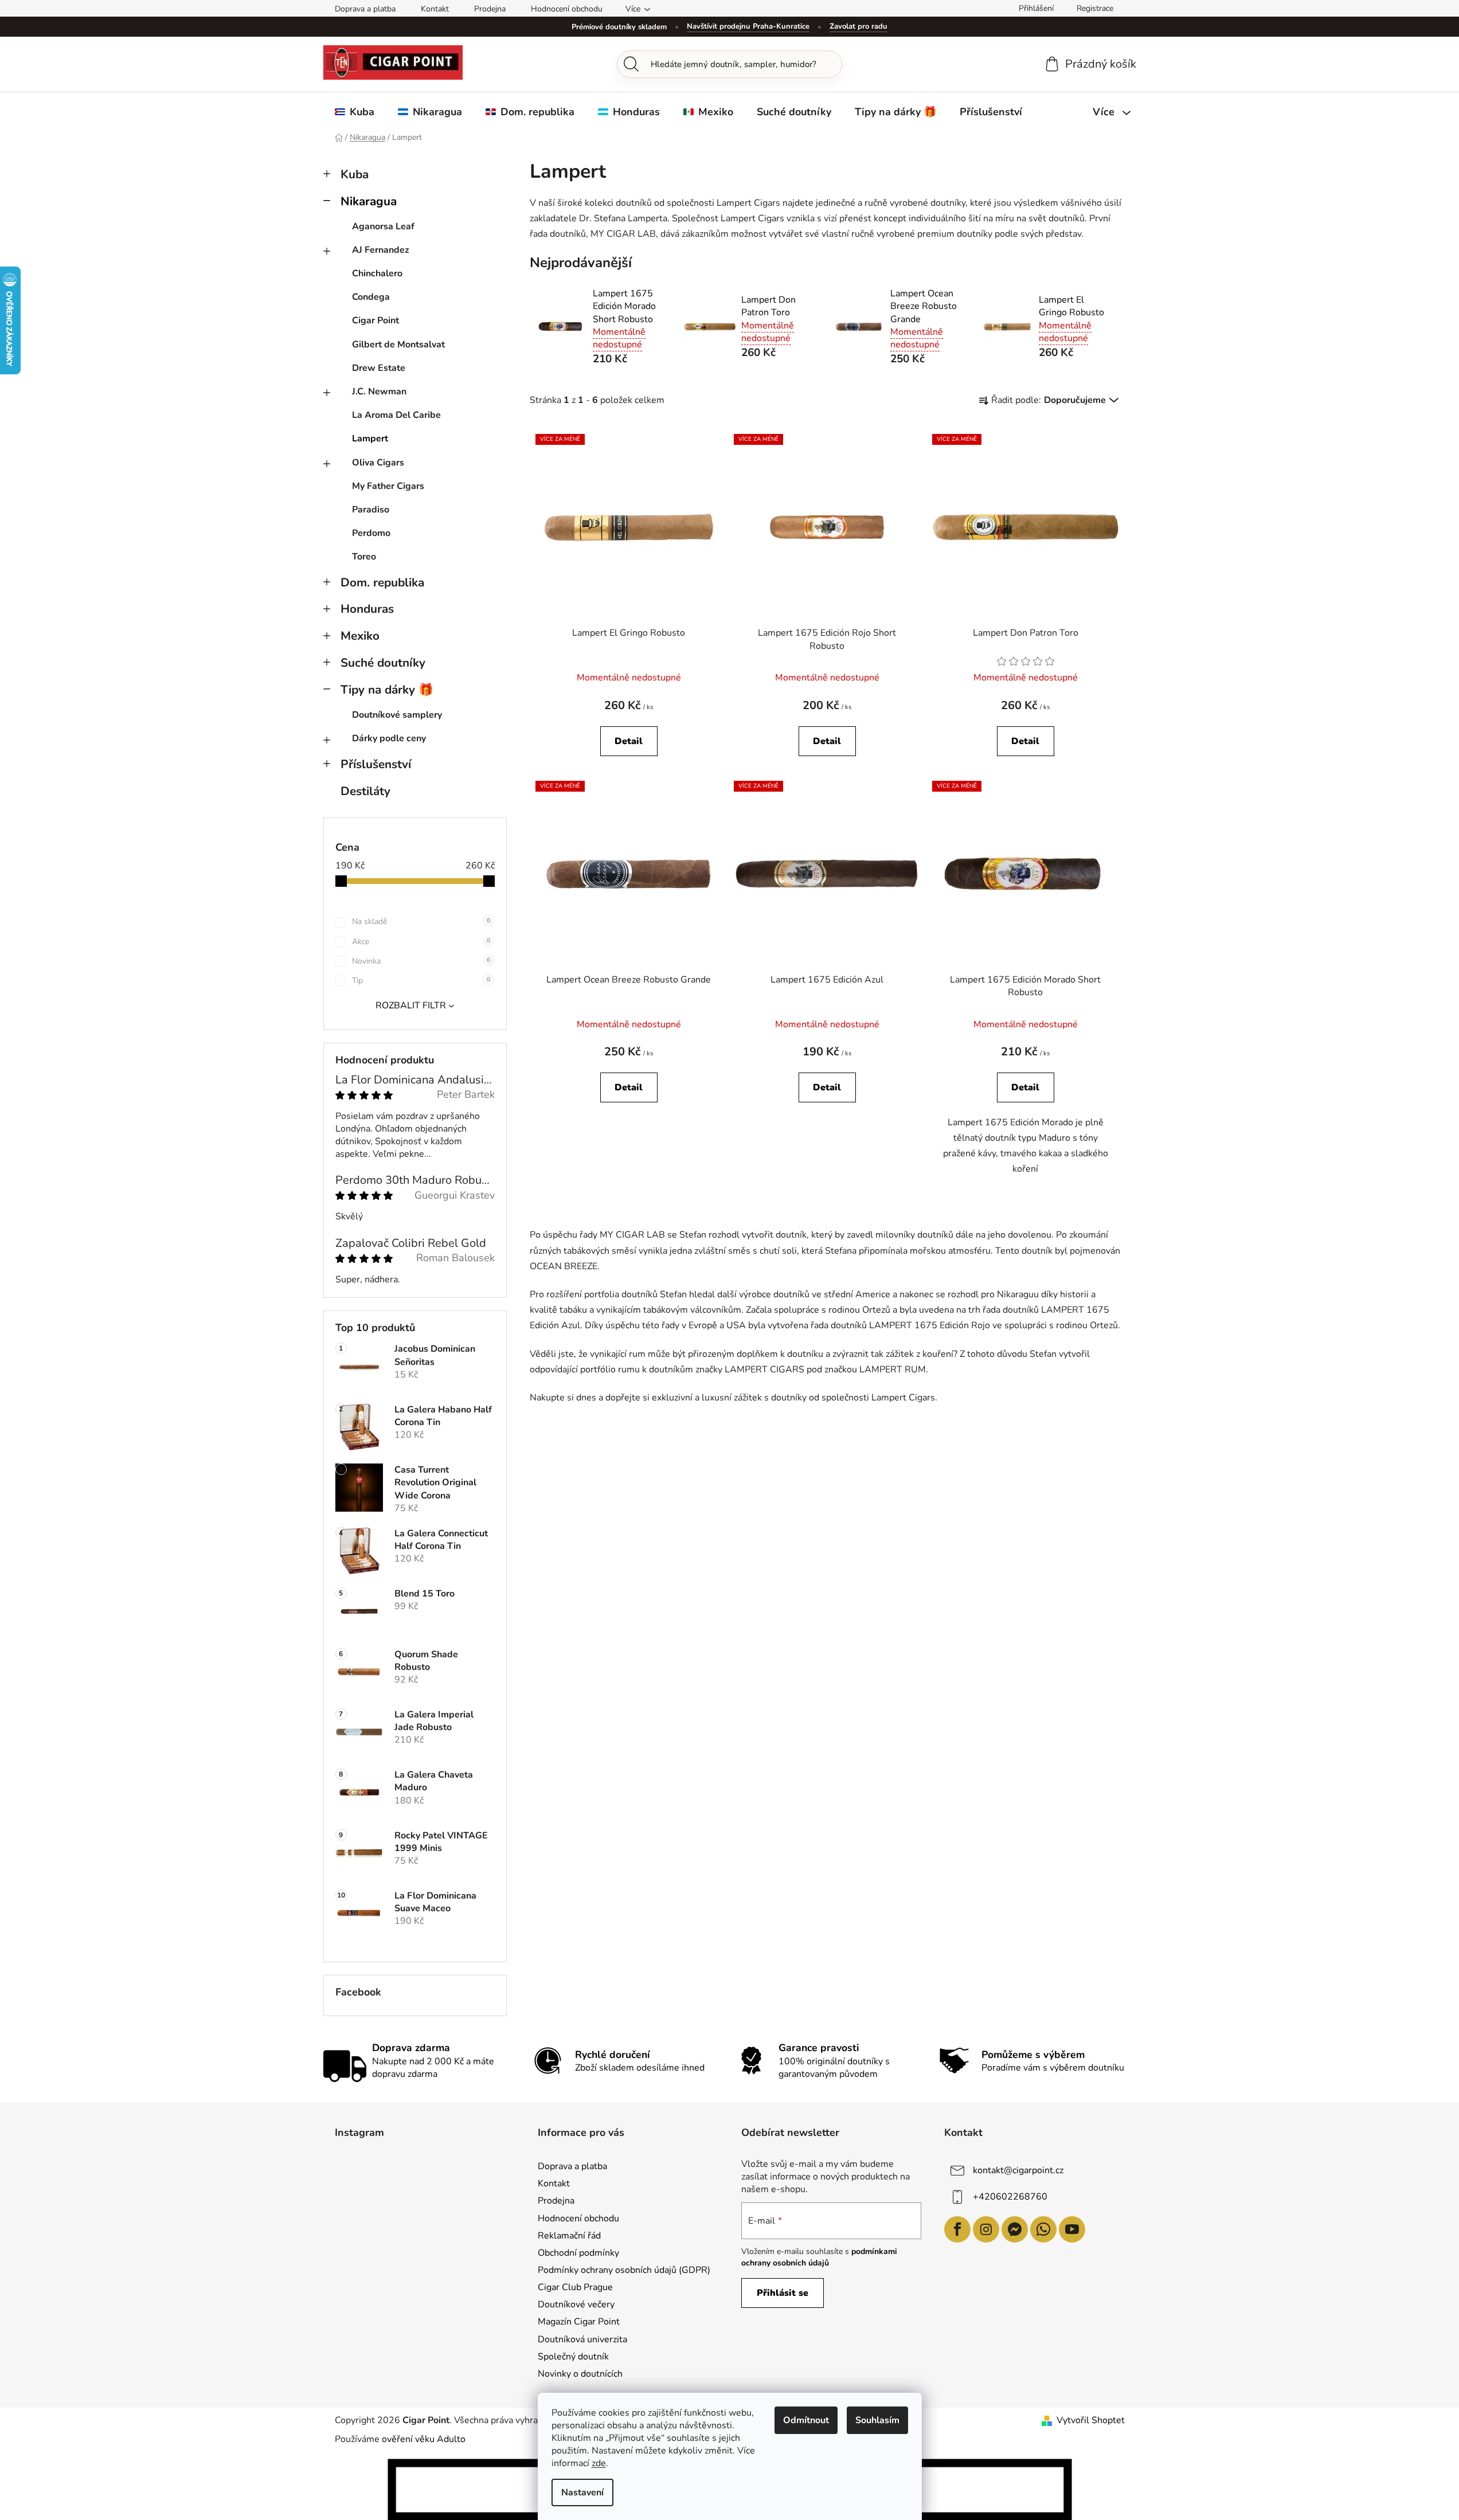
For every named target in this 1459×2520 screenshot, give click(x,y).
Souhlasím (877, 2420)
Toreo (364, 557)
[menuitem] (355, 112)
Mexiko (360, 636)
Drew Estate (379, 368)
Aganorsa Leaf (383, 226)
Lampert (370, 439)
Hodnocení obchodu (567, 9)
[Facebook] (957, 2229)
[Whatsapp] (1043, 2229)
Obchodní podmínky (578, 2253)
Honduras (367, 609)
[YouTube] (1072, 2229)
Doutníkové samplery (397, 715)
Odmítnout (806, 2420)
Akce (421, 942)
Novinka (421, 961)
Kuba (355, 174)
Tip (421, 981)
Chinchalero (377, 273)
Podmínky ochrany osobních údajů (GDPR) (624, 2270)
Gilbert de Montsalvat (398, 345)
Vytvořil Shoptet (1091, 2420)
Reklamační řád (569, 2236)
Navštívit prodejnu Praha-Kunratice (748, 26)
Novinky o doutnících (580, 2374)
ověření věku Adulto (424, 2439)
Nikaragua (369, 201)
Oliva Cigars (378, 463)
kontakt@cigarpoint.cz (1018, 2170)
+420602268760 (1010, 2197)
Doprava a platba (365, 9)
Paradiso (371, 510)
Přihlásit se (783, 2293)
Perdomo (371, 533)
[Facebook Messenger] (1015, 2229)
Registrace (1095, 8)
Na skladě (421, 921)
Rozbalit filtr (411, 1005)
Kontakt (435, 9)
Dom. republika (382, 582)
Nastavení (582, 2492)
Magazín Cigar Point (579, 2322)
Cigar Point (375, 320)
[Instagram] (986, 2229)
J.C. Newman (379, 392)
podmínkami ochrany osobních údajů (819, 2257)
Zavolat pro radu (858, 26)
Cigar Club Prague (575, 2287)
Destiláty (365, 791)
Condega (371, 297)
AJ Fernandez (381, 250)
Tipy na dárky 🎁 (387, 690)
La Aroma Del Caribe (396, 415)
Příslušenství (376, 764)
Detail (629, 741)
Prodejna (490, 9)
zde (599, 2463)
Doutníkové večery (576, 2304)
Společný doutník (573, 2357)
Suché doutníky (383, 663)
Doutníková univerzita (582, 2339)
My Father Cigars (388, 486)
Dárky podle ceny (389, 738)
